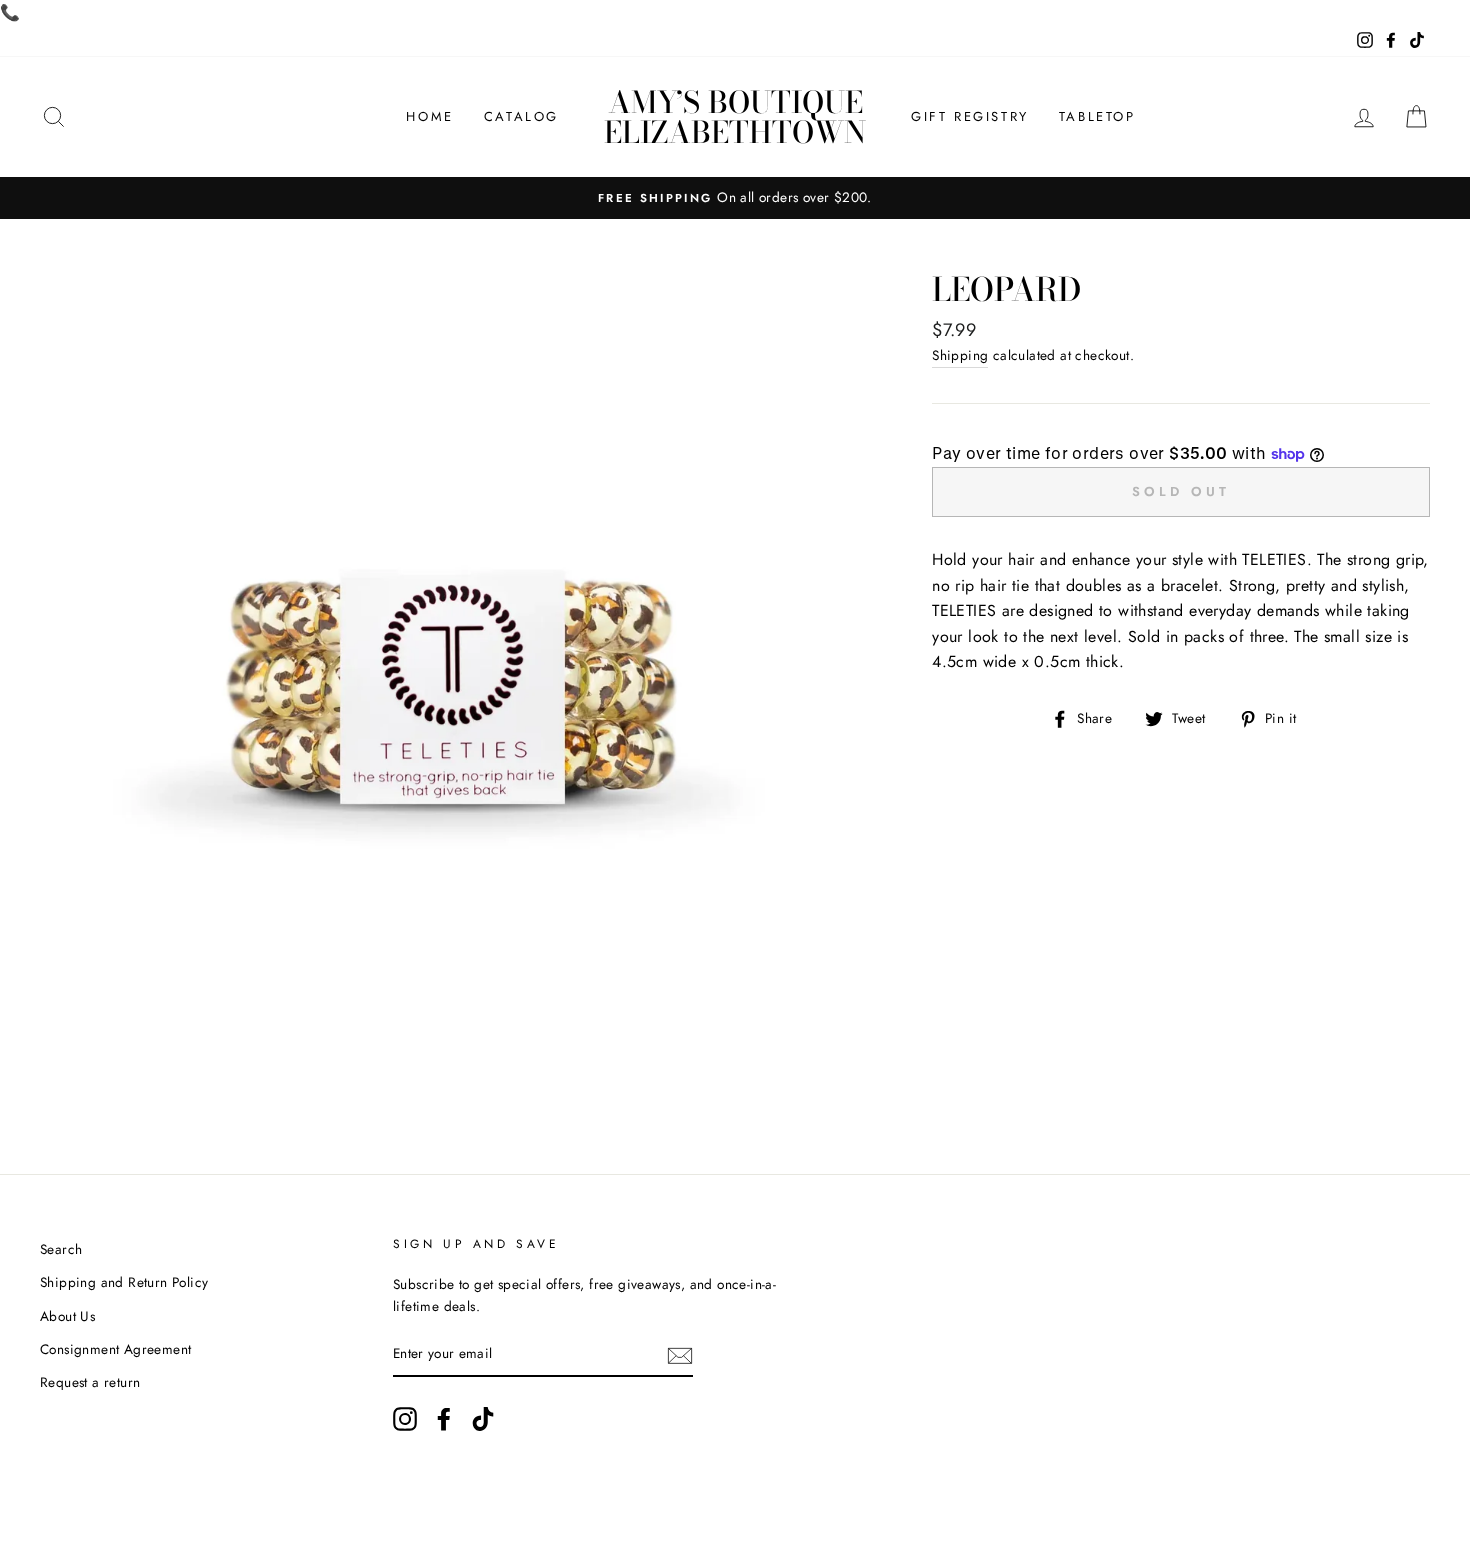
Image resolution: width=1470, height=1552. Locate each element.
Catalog (521, 116)
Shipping (960, 355)
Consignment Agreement (115, 1349)
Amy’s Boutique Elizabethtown (735, 117)
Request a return (90, 1382)
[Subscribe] (680, 1355)
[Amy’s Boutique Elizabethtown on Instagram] (405, 1419)
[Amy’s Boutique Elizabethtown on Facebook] (444, 1419)
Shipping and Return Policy (124, 1282)
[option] (735, 198)
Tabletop (1097, 116)
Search (61, 1249)
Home (429, 116)
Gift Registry (970, 116)
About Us (67, 1316)
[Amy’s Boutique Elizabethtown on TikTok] (483, 1419)
